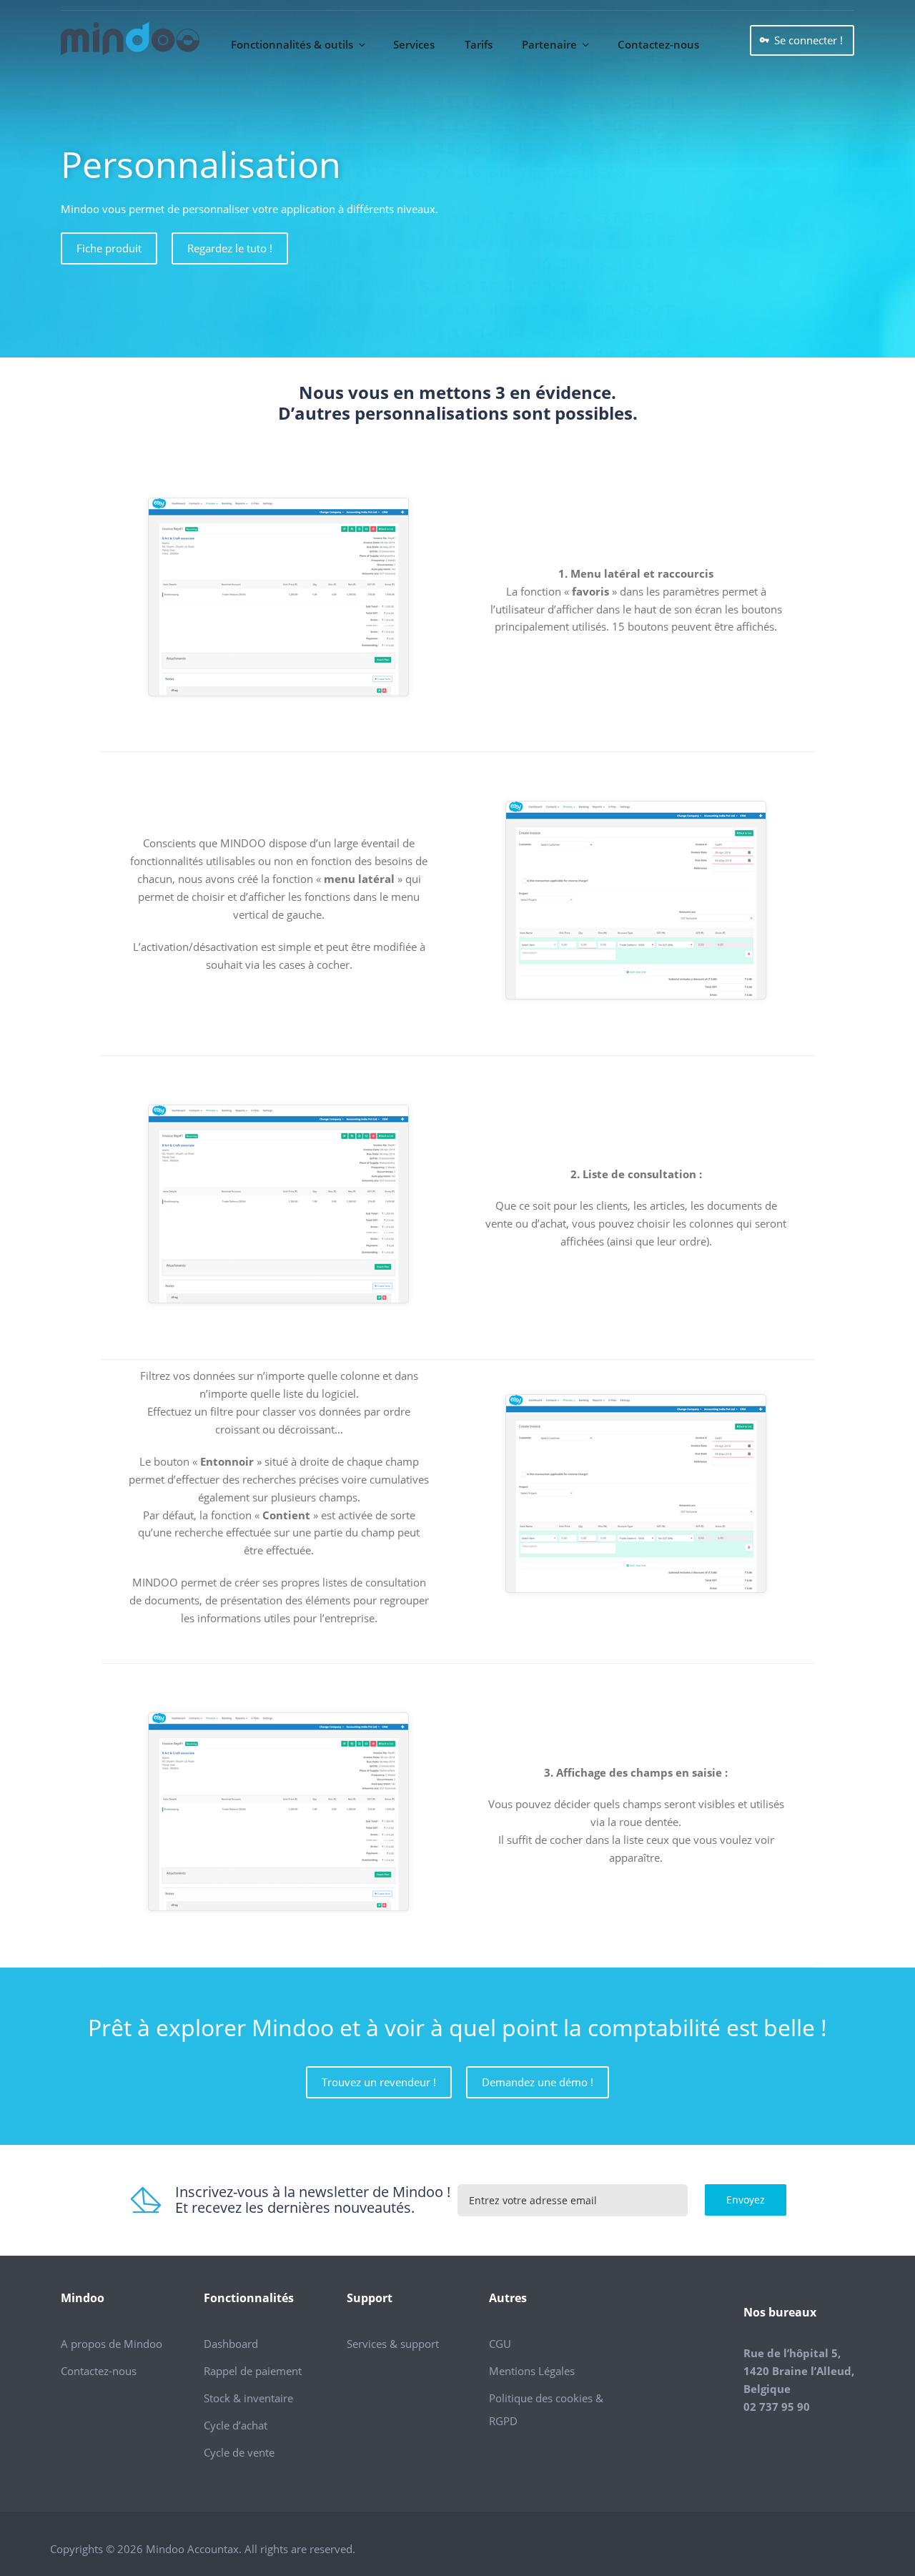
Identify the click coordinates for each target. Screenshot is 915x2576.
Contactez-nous (658, 44)
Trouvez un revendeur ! (379, 2082)
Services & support (393, 2344)
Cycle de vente (239, 2452)
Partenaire (549, 44)
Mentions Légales (532, 2371)
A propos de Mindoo (112, 2344)
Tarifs (479, 44)
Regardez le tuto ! (230, 248)
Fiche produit (109, 248)
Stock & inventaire (248, 2398)
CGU (500, 2344)
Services (414, 44)
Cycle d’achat (236, 2425)
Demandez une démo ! (538, 2082)
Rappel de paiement (253, 2371)
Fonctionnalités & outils (292, 44)
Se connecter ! (808, 40)
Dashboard (231, 2344)
